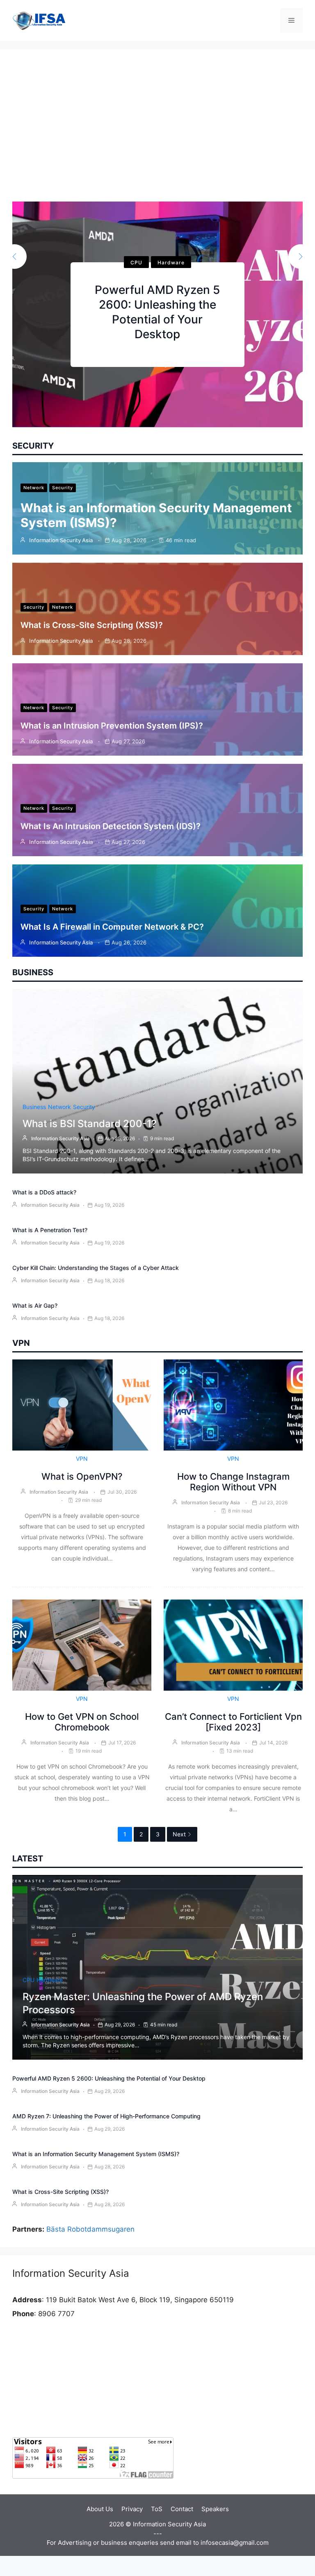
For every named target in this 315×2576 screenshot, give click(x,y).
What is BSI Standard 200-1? (90, 1124)
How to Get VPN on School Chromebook (82, 1722)
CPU (136, 262)
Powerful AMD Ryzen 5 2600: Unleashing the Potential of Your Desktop (109, 2078)
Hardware (171, 262)
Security (63, 488)
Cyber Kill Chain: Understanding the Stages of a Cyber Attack (96, 1268)
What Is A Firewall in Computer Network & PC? (112, 927)
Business (34, 1107)
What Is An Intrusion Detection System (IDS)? (111, 826)
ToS (157, 2509)
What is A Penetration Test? (50, 1230)
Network (34, 488)
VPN (82, 1459)
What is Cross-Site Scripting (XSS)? (92, 625)
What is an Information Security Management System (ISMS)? (96, 2154)
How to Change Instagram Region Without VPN (233, 1482)
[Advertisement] (157, 140)
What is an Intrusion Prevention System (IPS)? (112, 726)
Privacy (132, 2509)
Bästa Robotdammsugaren (90, 2229)
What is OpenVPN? (82, 1476)
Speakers (215, 2509)
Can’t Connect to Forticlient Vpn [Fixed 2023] (233, 1722)
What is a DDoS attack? (44, 1192)
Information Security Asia (61, 540)
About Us (100, 2509)
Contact (182, 2509)
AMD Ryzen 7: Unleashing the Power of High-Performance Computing (106, 2116)
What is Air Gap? (35, 1305)
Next (179, 1834)
